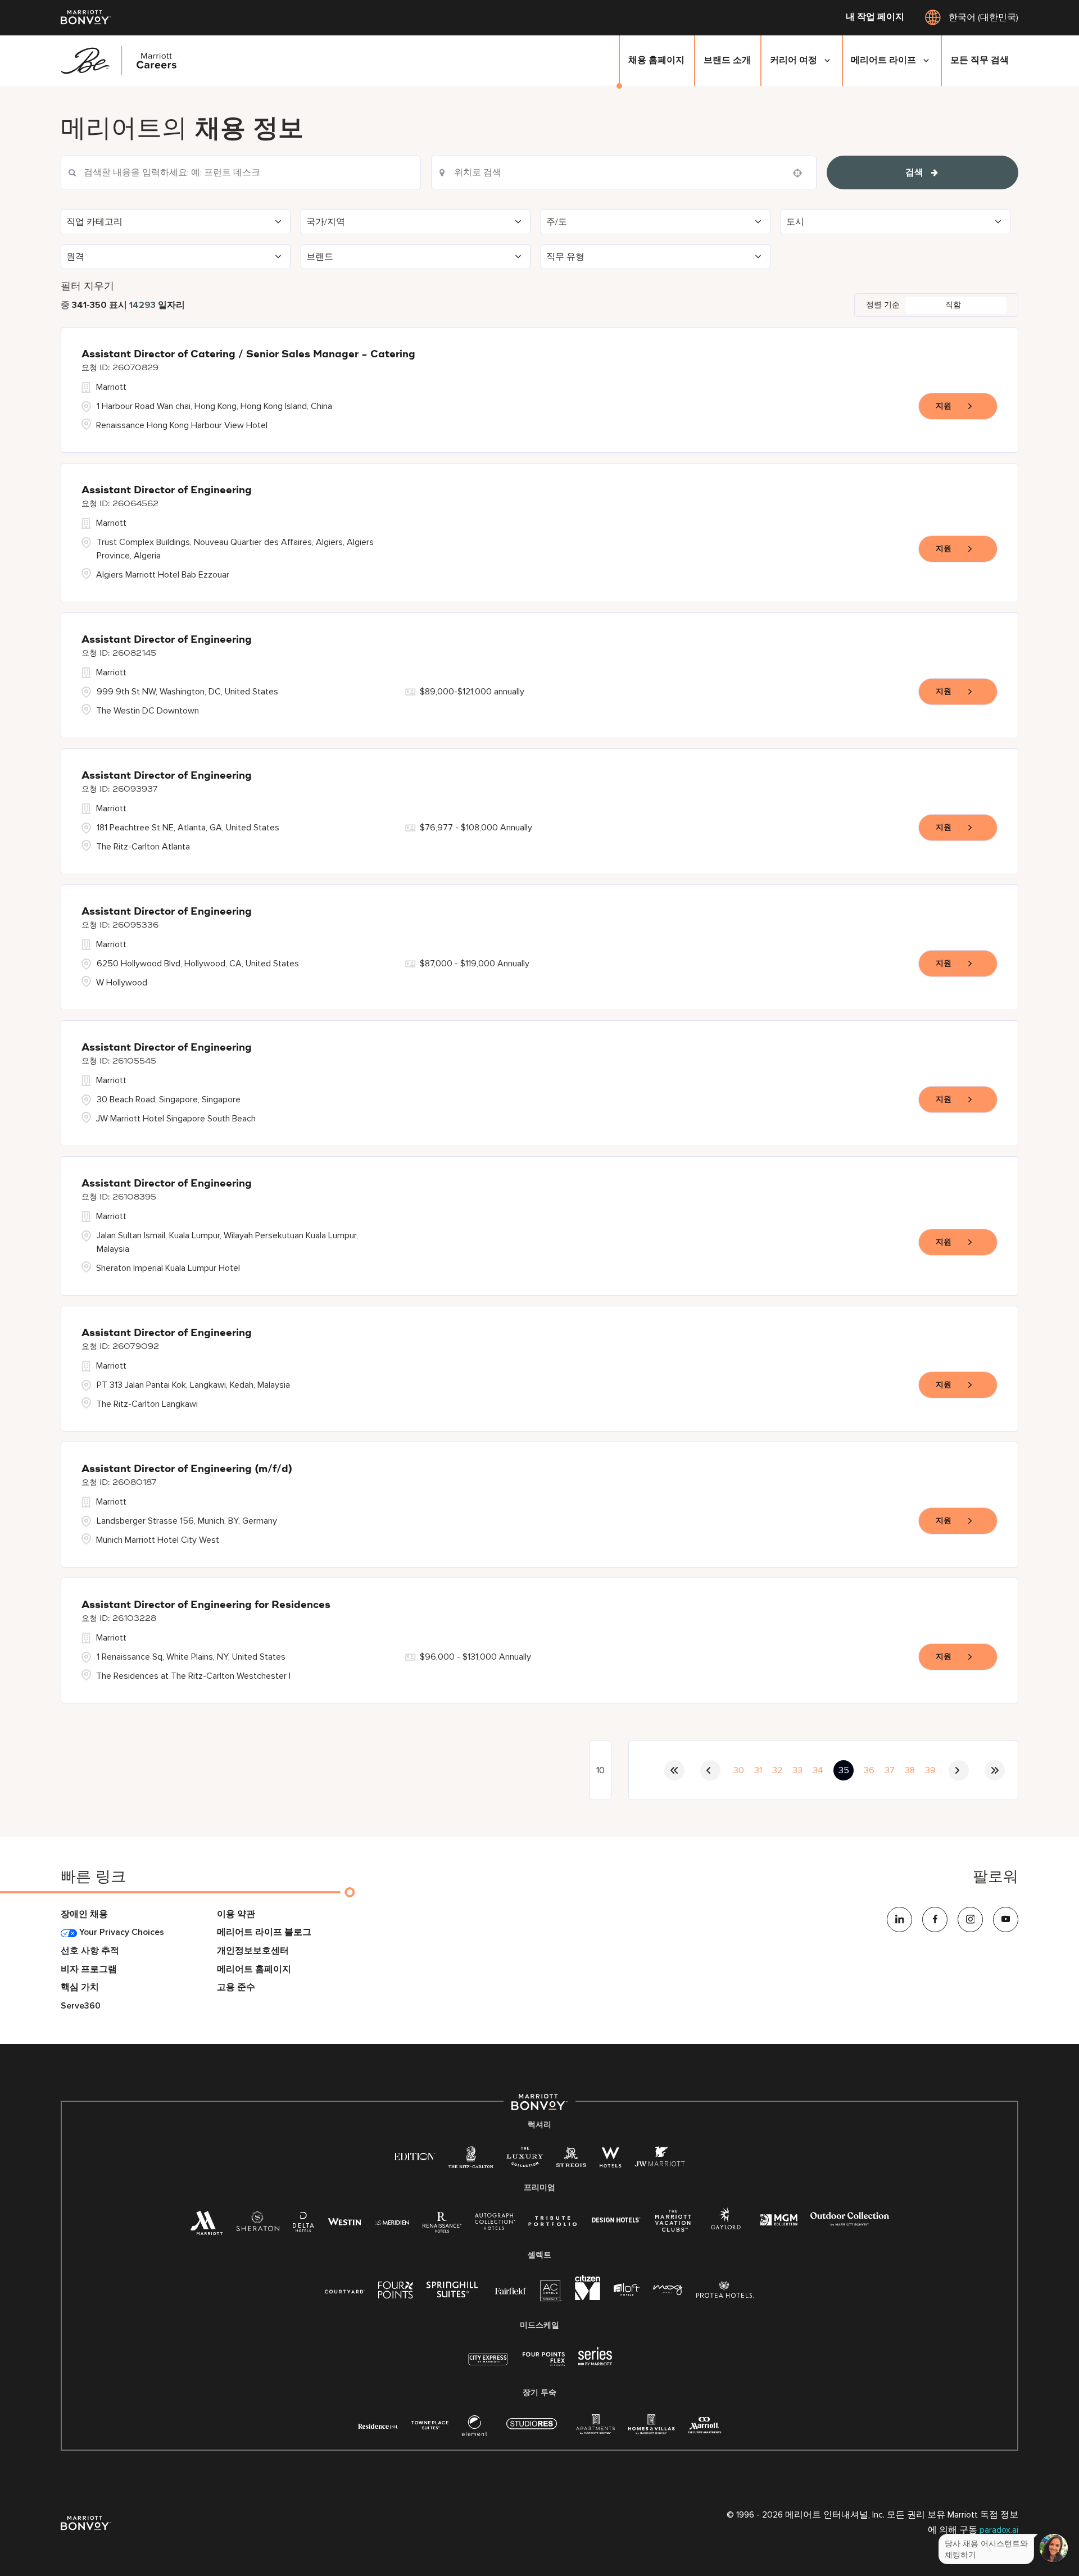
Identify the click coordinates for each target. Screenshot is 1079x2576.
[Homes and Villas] (651, 2429)
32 (777, 1770)
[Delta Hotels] (303, 2225)
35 (844, 1770)
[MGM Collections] (779, 2221)
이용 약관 (236, 1914)
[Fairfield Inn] (511, 2290)
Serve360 (81, 2006)
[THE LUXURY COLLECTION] (525, 2160)
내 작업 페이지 (875, 17)
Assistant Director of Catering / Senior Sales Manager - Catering (248, 355)
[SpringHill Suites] (454, 2292)
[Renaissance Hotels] (442, 2225)
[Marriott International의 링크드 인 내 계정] (899, 1919)
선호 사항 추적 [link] (90, 1951)
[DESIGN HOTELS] (616, 2221)
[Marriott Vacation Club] (673, 2225)
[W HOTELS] (610, 2160)
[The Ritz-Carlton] (471, 2160)
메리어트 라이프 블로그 (264, 1932)
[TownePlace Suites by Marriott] (430, 2425)
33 (797, 1770)
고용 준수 (236, 1987)
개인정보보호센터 (253, 1951)
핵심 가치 (80, 1987)
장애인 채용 (84, 1914)
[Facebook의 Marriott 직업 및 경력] (935, 1919)
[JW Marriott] (660, 2160)
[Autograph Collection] (495, 2223)
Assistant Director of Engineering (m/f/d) (187, 1469)
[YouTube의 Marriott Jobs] (1006, 1919)
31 (758, 1770)
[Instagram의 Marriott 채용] (970, 1919)
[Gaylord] (726, 2227)
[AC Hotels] (551, 2294)
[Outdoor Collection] (850, 2223)
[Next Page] (959, 1770)
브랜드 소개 (727, 60)
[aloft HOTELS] (627, 2290)
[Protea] (725, 2292)
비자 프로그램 (89, 1970)
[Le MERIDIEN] (392, 2221)
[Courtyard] (345, 2290)
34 (818, 1770)
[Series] (595, 2363)
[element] (475, 2429)
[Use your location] (801, 173)
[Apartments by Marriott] (595, 2429)
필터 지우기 (87, 286)
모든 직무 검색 (980, 60)
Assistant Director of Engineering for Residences (206, 1605)
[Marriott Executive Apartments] (704, 2427)
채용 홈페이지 (656, 60)
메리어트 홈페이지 (254, 1970)
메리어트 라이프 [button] (883, 60)
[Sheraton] (258, 2225)
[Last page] (995, 1770)
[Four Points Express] (544, 2365)
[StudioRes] (532, 2430)
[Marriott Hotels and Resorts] (206, 2227)
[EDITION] (414, 2156)
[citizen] (588, 2298)
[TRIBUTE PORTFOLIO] (552, 2221)
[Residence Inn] (378, 2425)
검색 (914, 172)
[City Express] (488, 2365)
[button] (176, 222)
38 (910, 1770)
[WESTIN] (344, 2221)
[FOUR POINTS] (396, 2292)
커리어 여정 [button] (794, 60)
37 (890, 1770)
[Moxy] (668, 2290)
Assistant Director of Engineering (167, 490)
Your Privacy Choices (121, 1932)
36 (869, 1770)
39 (930, 1770)
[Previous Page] (710, 1770)
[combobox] (241, 172)
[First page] (674, 1770)
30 (739, 1770)
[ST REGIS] (571, 2160)
